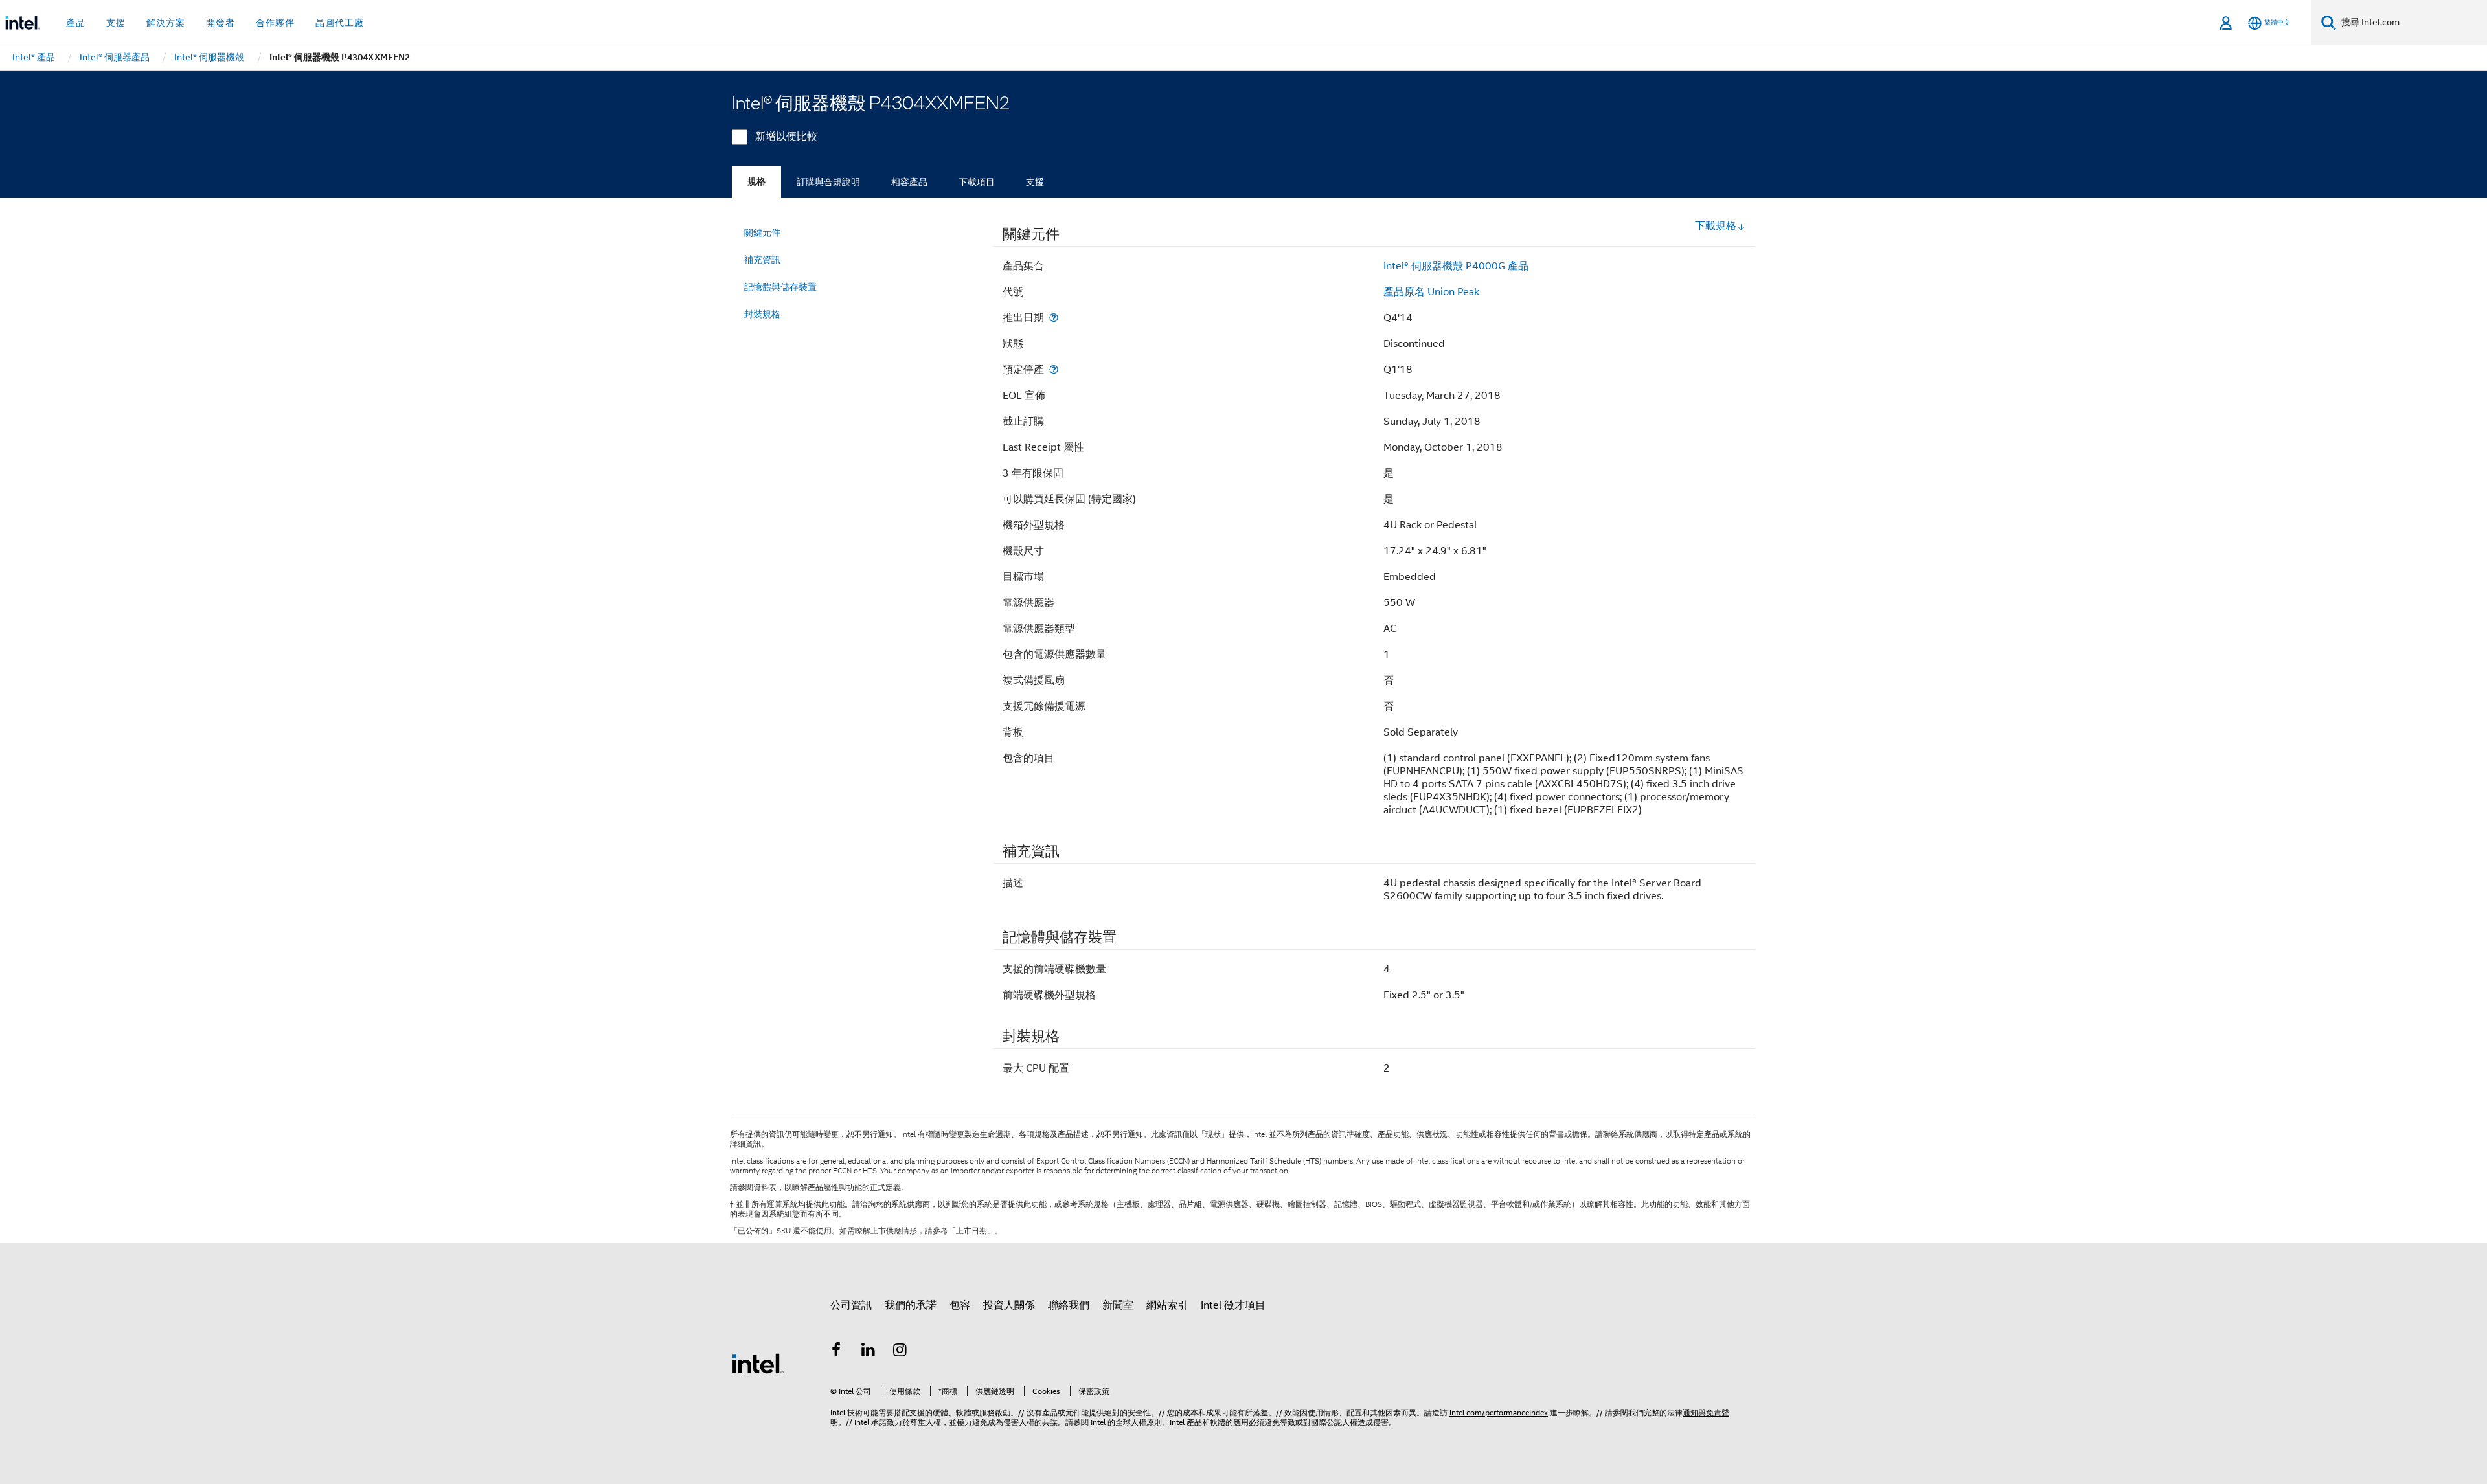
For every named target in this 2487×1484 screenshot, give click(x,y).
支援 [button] (116, 23)
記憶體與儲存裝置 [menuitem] (780, 287)
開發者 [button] (221, 23)
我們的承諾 (911, 1305)
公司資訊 (851, 1305)
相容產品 (909, 182)
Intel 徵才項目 (1233, 1305)
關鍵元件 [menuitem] (762, 232)
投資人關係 (1009, 1305)
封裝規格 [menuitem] (762, 314)
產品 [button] (76, 23)
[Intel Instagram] (900, 1352)
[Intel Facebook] (836, 1352)
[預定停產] (1054, 369)
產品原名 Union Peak (1431, 292)
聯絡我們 (1069, 1305)
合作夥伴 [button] (275, 23)
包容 (960, 1305)
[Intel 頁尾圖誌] (758, 1363)
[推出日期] (1054, 318)
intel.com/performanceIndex (1499, 1412)
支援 (1035, 182)
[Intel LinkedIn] (869, 1352)
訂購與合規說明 (828, 182)
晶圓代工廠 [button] (340, 23)
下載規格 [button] (1716, 226)
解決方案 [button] (166, 23)
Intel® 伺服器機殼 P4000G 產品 (1456, 266)
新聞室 (1118, 1305)
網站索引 (1167, 1305)
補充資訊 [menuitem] (762, 260)
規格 (756, 182)
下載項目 (977, 182)
